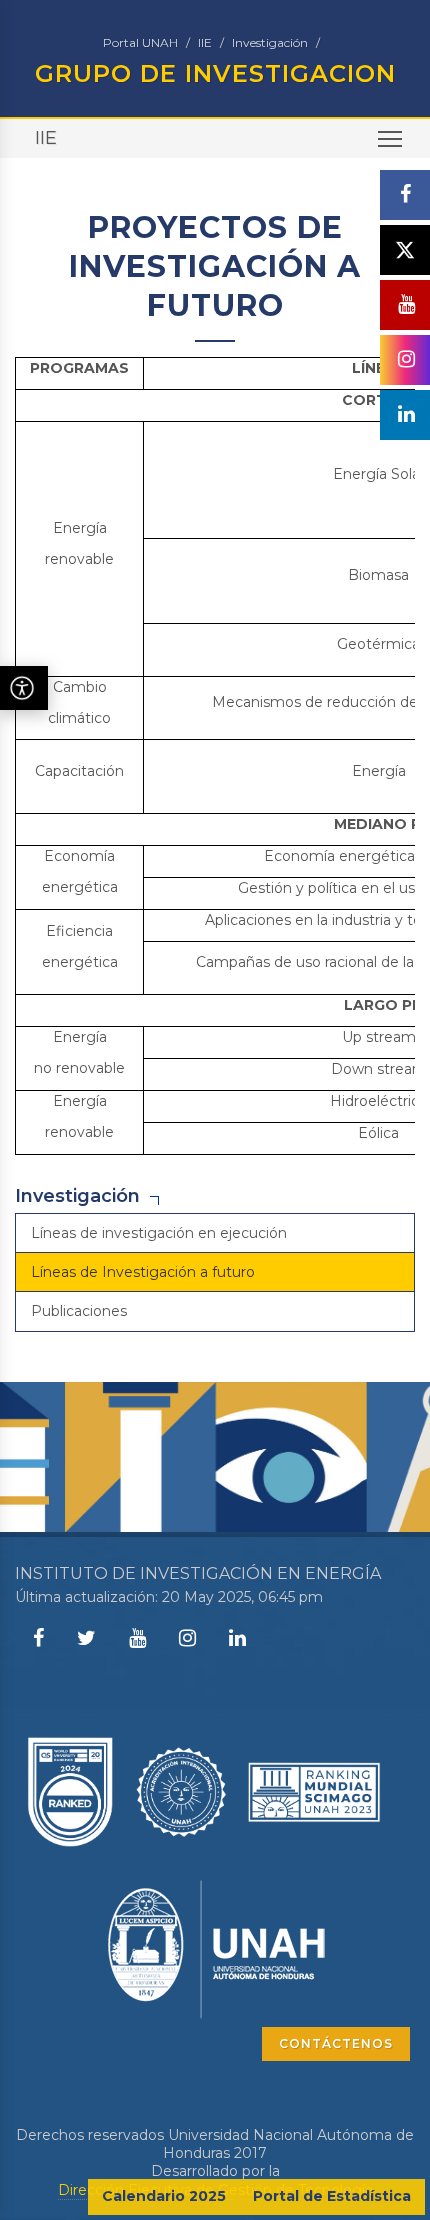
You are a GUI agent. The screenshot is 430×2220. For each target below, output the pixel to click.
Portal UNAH (140, 42)
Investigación (270, 42)
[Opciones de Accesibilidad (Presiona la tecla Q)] (24, 688)
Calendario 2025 (164, 2196)
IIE (205, 42)
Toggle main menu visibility (390, 138)
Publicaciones (79, 1311)
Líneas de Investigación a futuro (143, 1272)
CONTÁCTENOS (336, 2043)
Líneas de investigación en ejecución (159, 1233)
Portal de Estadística (332, 2196)
